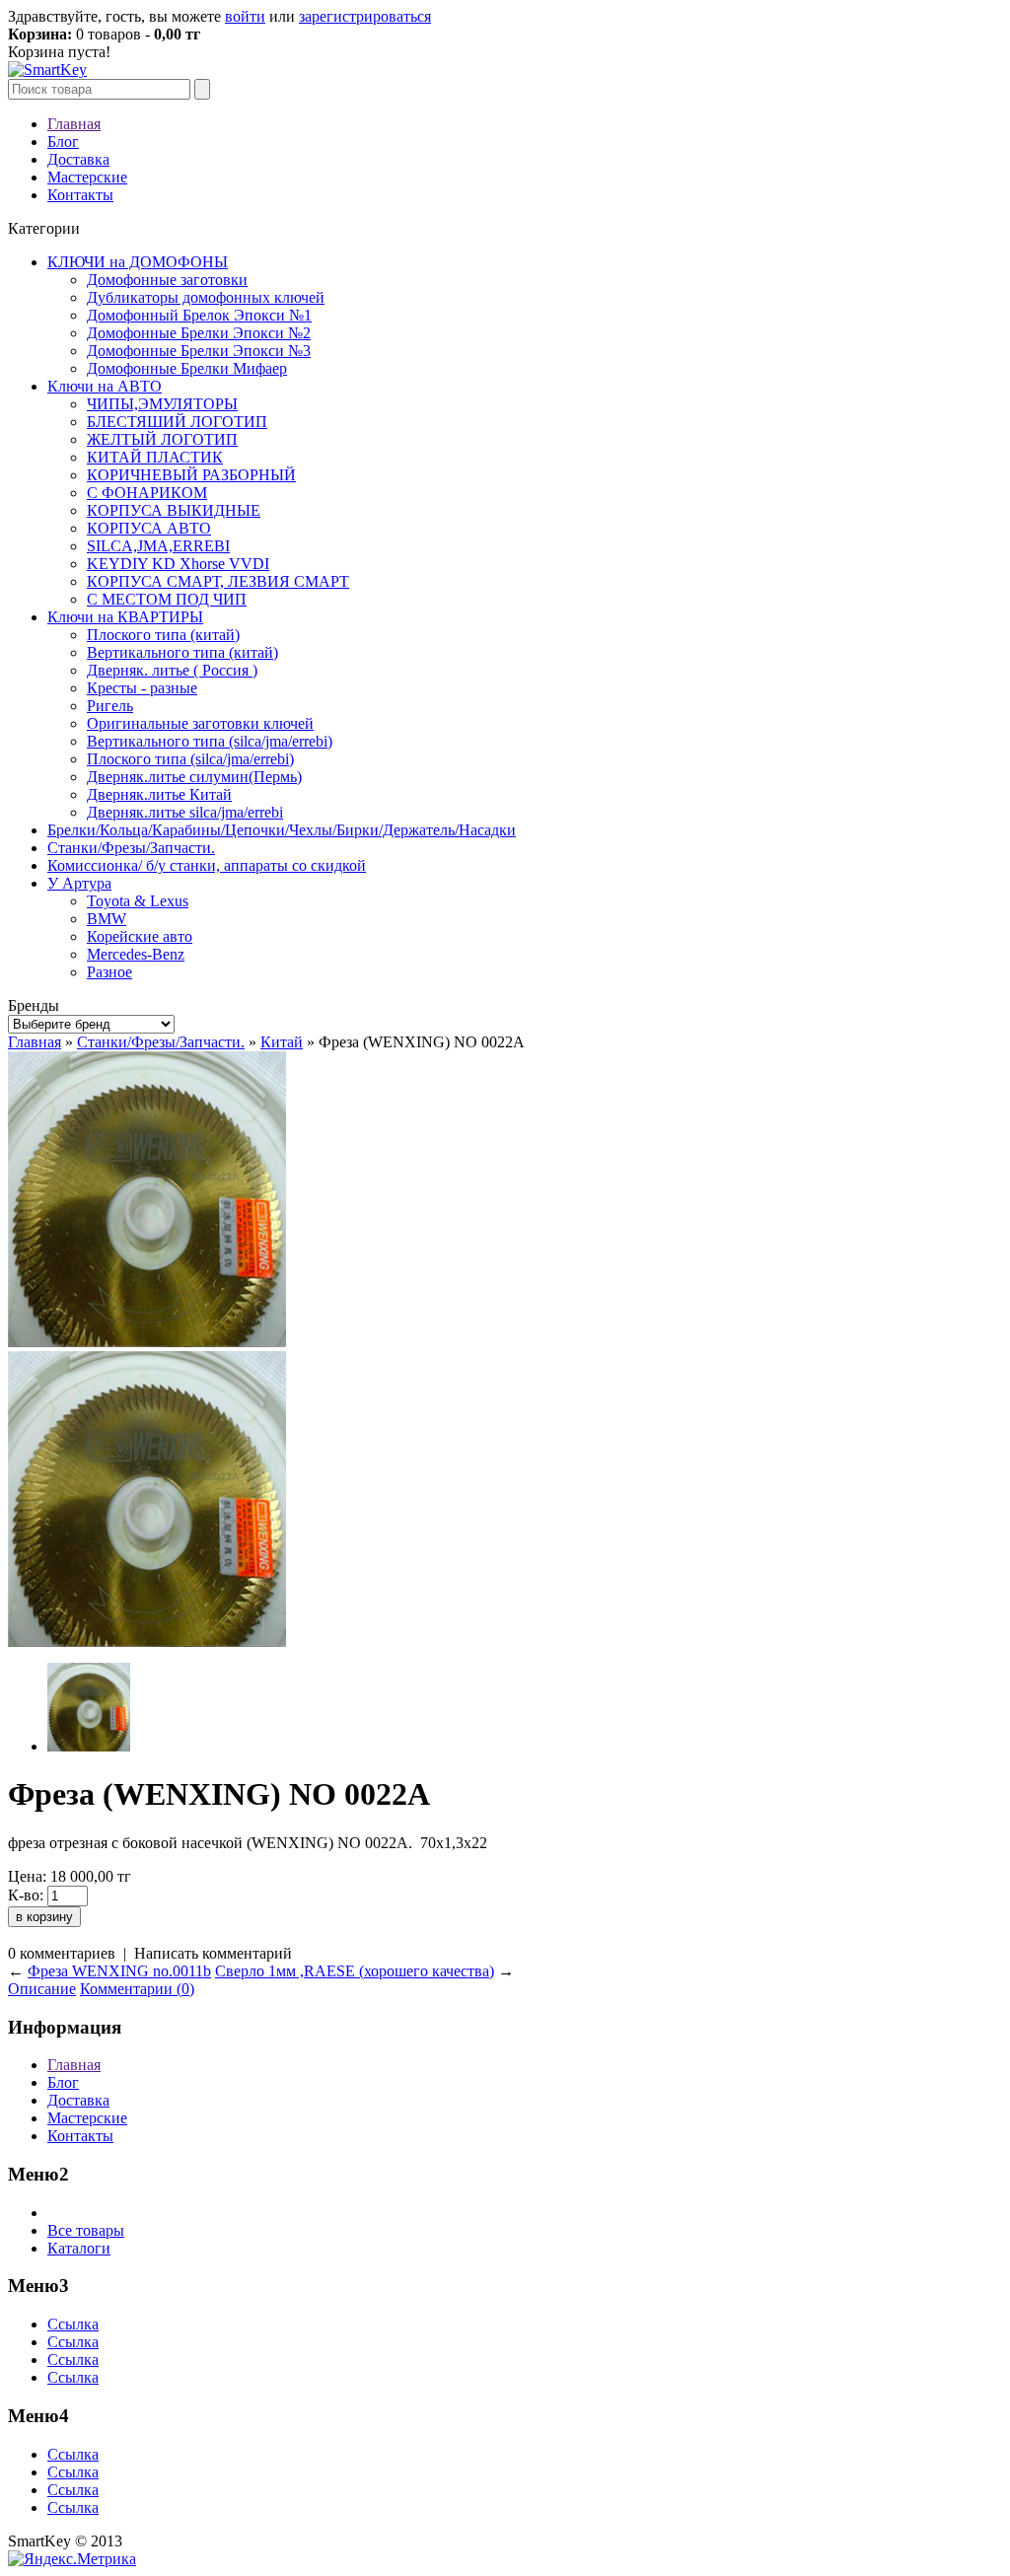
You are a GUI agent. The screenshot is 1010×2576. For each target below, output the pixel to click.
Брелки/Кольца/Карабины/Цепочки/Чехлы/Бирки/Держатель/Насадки (282, 830)
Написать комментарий (213, 1953)
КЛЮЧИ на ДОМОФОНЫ (138, 262)
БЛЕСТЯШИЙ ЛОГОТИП (177, 422)
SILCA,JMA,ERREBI (158, 546)
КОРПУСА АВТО (149, 528)
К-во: (26, 1895)
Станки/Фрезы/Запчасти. (131, 848)
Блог (63, 142)
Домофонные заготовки (167, 280)
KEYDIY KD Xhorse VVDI (178, 564)
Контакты (80, 195)
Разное (109, 972)
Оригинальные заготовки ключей (200, 723)
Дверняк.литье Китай (159, 794)
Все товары (86, 2230)
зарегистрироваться (365, 16)
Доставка (78, 159)
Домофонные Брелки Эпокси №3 (199, 351)
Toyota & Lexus (138, 901)
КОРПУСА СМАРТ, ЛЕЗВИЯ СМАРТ (218, 581)
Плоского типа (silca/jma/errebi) (190, 759)
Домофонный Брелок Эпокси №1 (199, 315)
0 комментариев (62, 1953)
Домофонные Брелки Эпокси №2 (199, 333)
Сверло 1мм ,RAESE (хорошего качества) (355, 1971)
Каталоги (79, 2248)
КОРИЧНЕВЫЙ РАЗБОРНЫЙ (191, 475)
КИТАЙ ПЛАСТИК (155, 457)
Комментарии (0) (137, 1989)
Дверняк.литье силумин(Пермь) (194, 777)
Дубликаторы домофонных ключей (206, 297)
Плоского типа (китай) (163, 635)
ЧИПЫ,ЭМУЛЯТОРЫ (162, 404)
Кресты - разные (142, 688)
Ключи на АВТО (105, 386)
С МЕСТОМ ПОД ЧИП (167, 599)
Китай (282, 1042)
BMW (107, 919)
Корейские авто (140, 936)
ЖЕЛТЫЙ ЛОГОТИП (162, 439)
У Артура (79, 883)
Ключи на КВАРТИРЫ (125, 617)
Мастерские (87, 177)
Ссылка (73, 2324)
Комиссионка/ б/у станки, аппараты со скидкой (207, 865)
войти (245, 16)
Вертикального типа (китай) (182, 652)
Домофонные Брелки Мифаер (187, 368)
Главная (74, 124)
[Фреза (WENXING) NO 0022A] (147, 1342)
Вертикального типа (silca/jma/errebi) (210, 741)
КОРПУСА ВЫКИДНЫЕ (174, 510)
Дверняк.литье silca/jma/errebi (185, 812)
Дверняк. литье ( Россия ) (172, 670)
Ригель (110, 706)
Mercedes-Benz (136, 954)
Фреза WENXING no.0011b (119, 1971)
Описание (42, 1989)
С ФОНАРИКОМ (147, 493)
